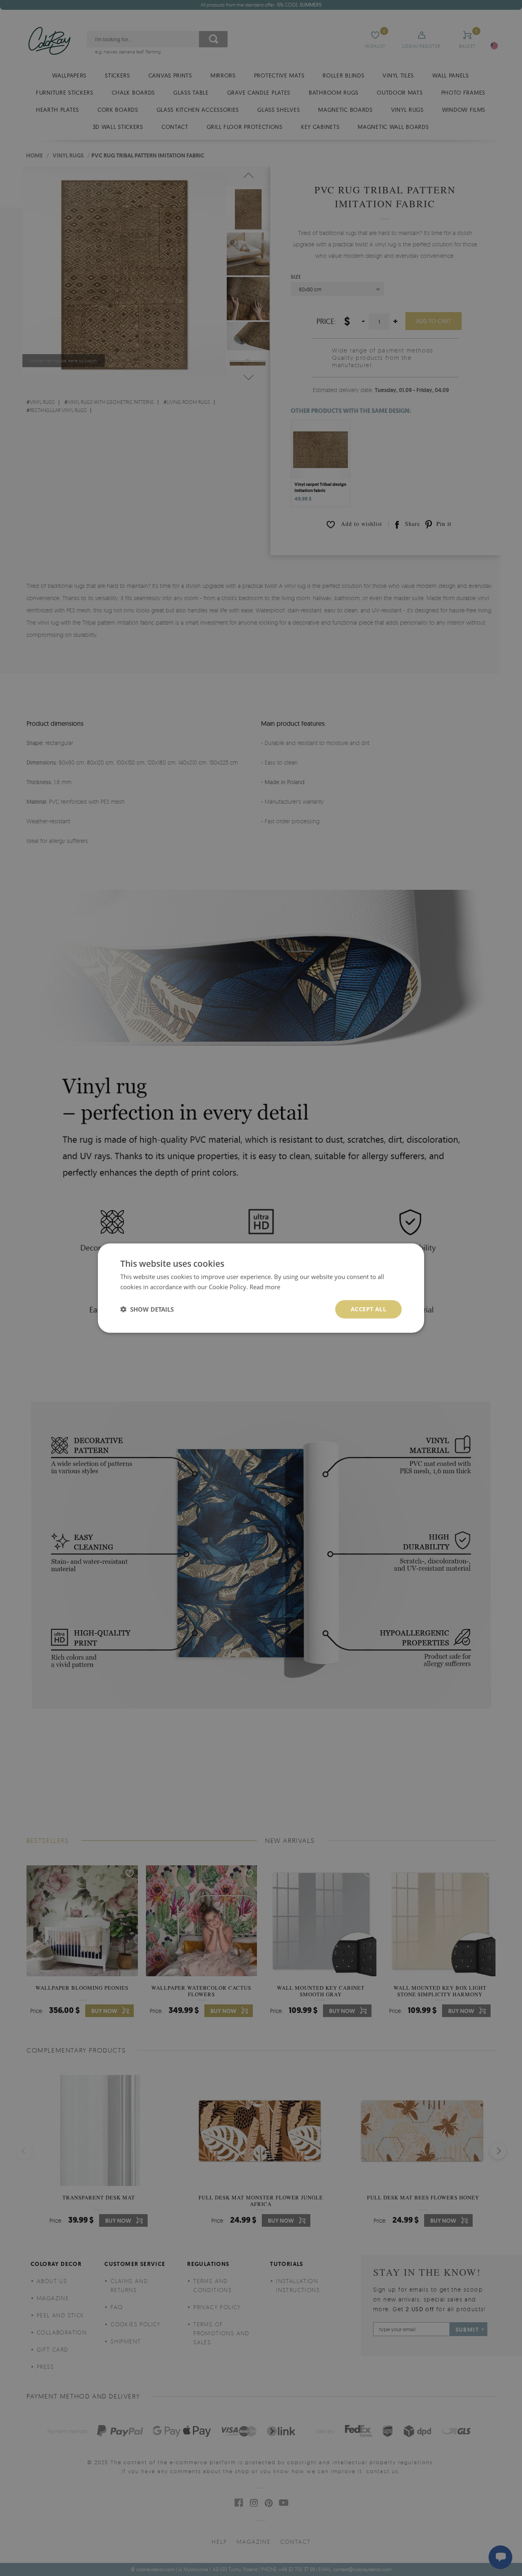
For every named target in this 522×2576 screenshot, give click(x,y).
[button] (147, 1309)
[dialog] (261, 1288)
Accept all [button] (368, 1309)
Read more (265, 1287)
